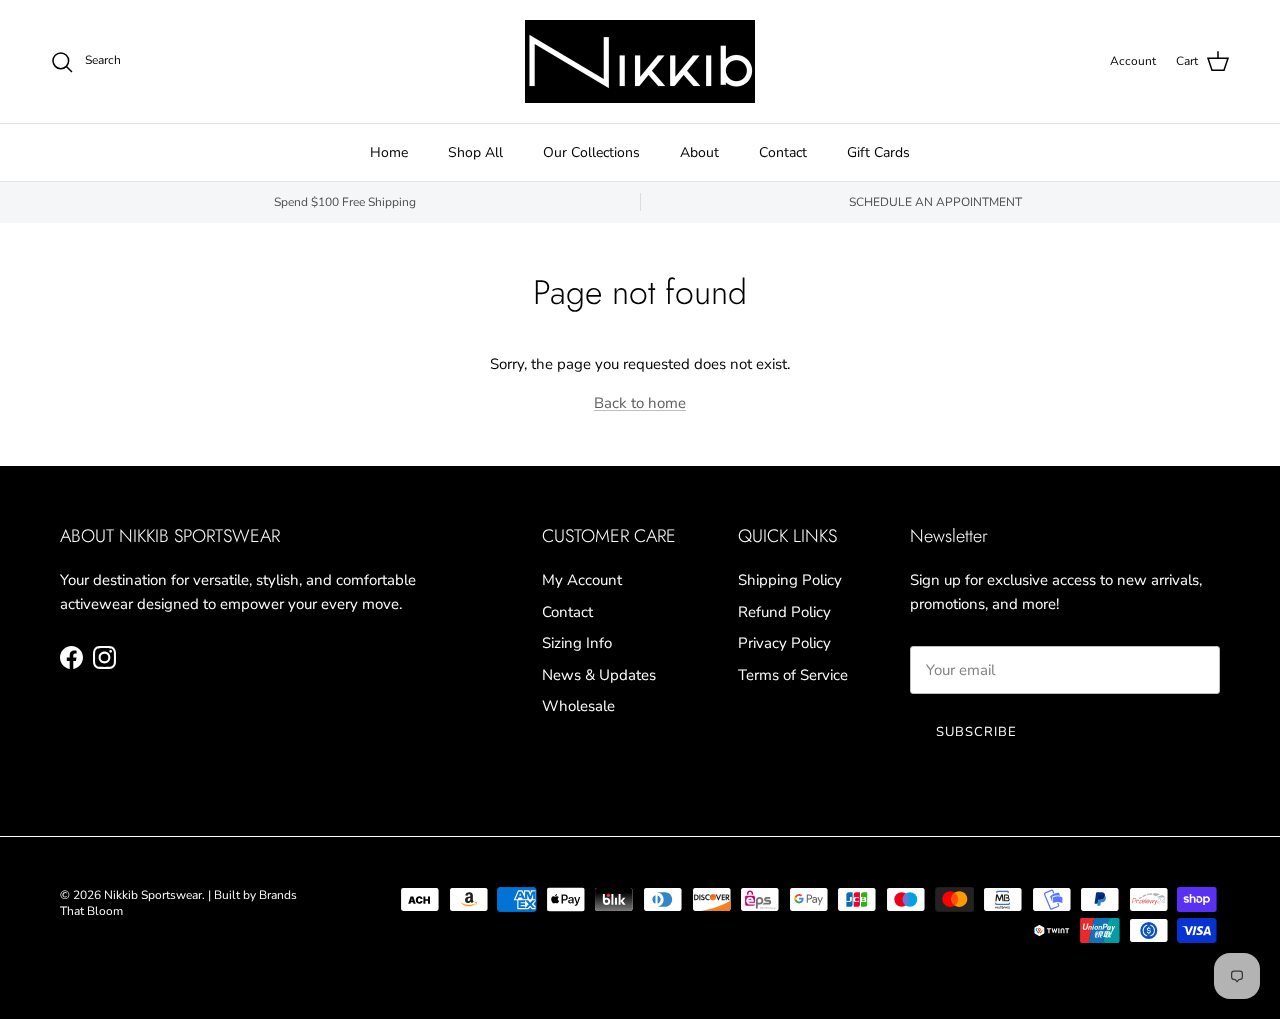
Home (389, 152)
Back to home (640, 403)
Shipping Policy (790, 580)
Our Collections (591, 152)
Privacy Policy (784, 643)
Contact (783, 152)
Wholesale (578, 706)
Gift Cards (878, 152)
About (699, 152)
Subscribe (976, 732)
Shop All (475, 152)
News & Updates (599, 675)
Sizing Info (577, 643)
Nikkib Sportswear (153, 895)
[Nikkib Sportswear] (640, 61)
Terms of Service (793, 675)
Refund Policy (784, 612)
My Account (582, 580)
